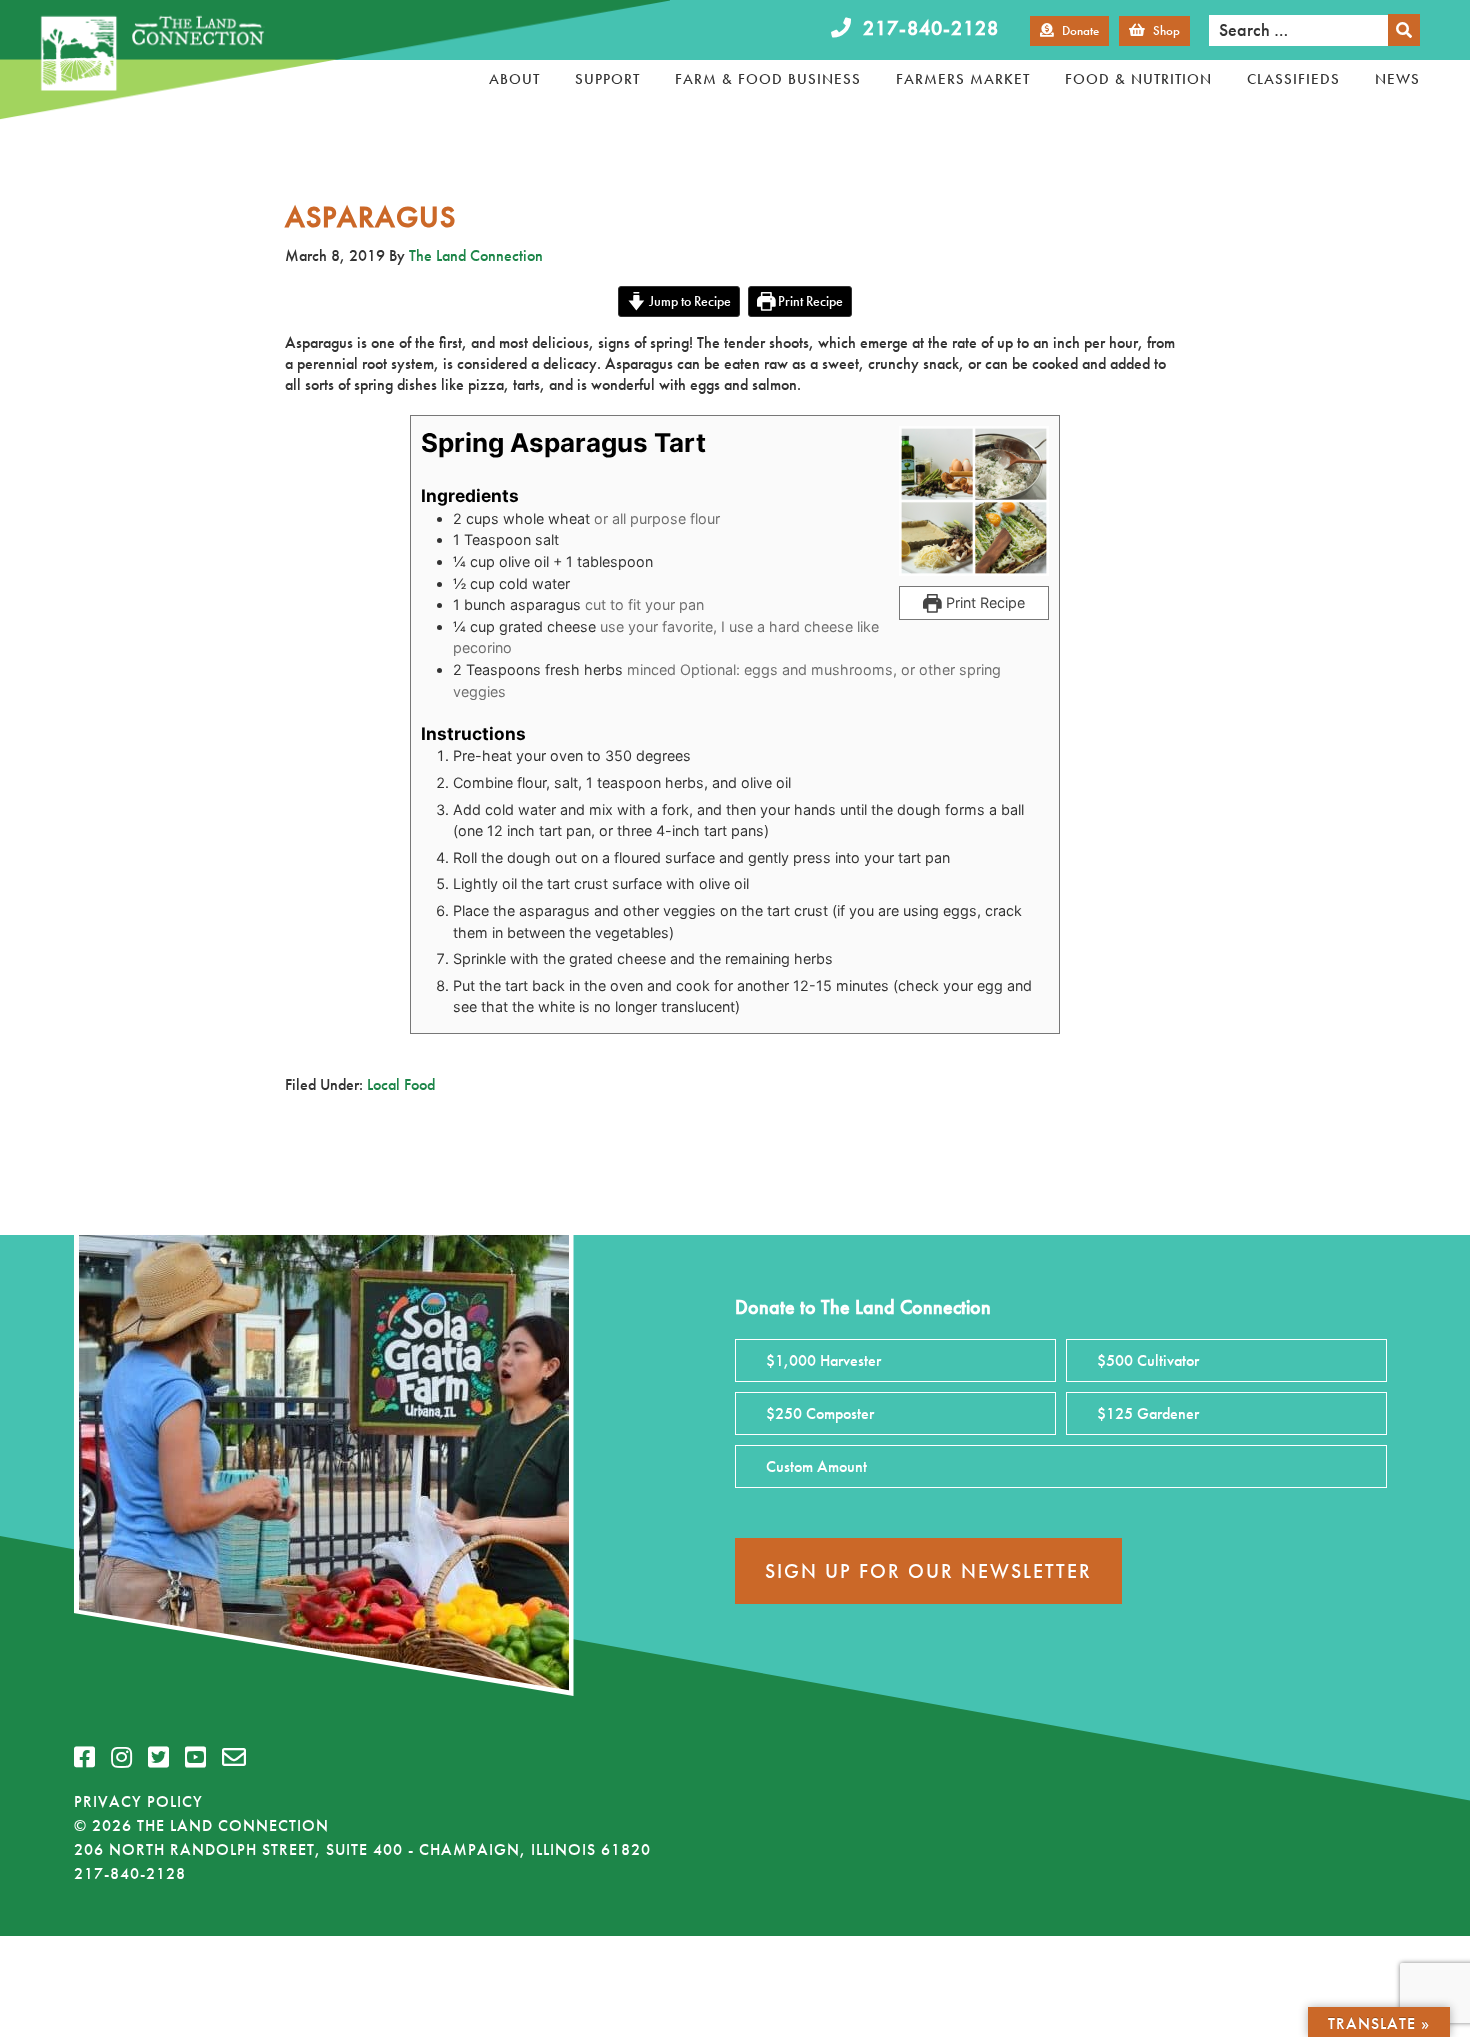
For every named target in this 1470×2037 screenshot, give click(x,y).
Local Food (401, 1084)
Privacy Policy (138, 1801)
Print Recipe (809, 301)
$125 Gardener (1148, 1413)
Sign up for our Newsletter (928, 1571)
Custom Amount (816, 1466)
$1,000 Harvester (823, 1360)
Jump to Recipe (688, 301)
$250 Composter (820, 1413)
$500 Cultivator (1148, 1360)
